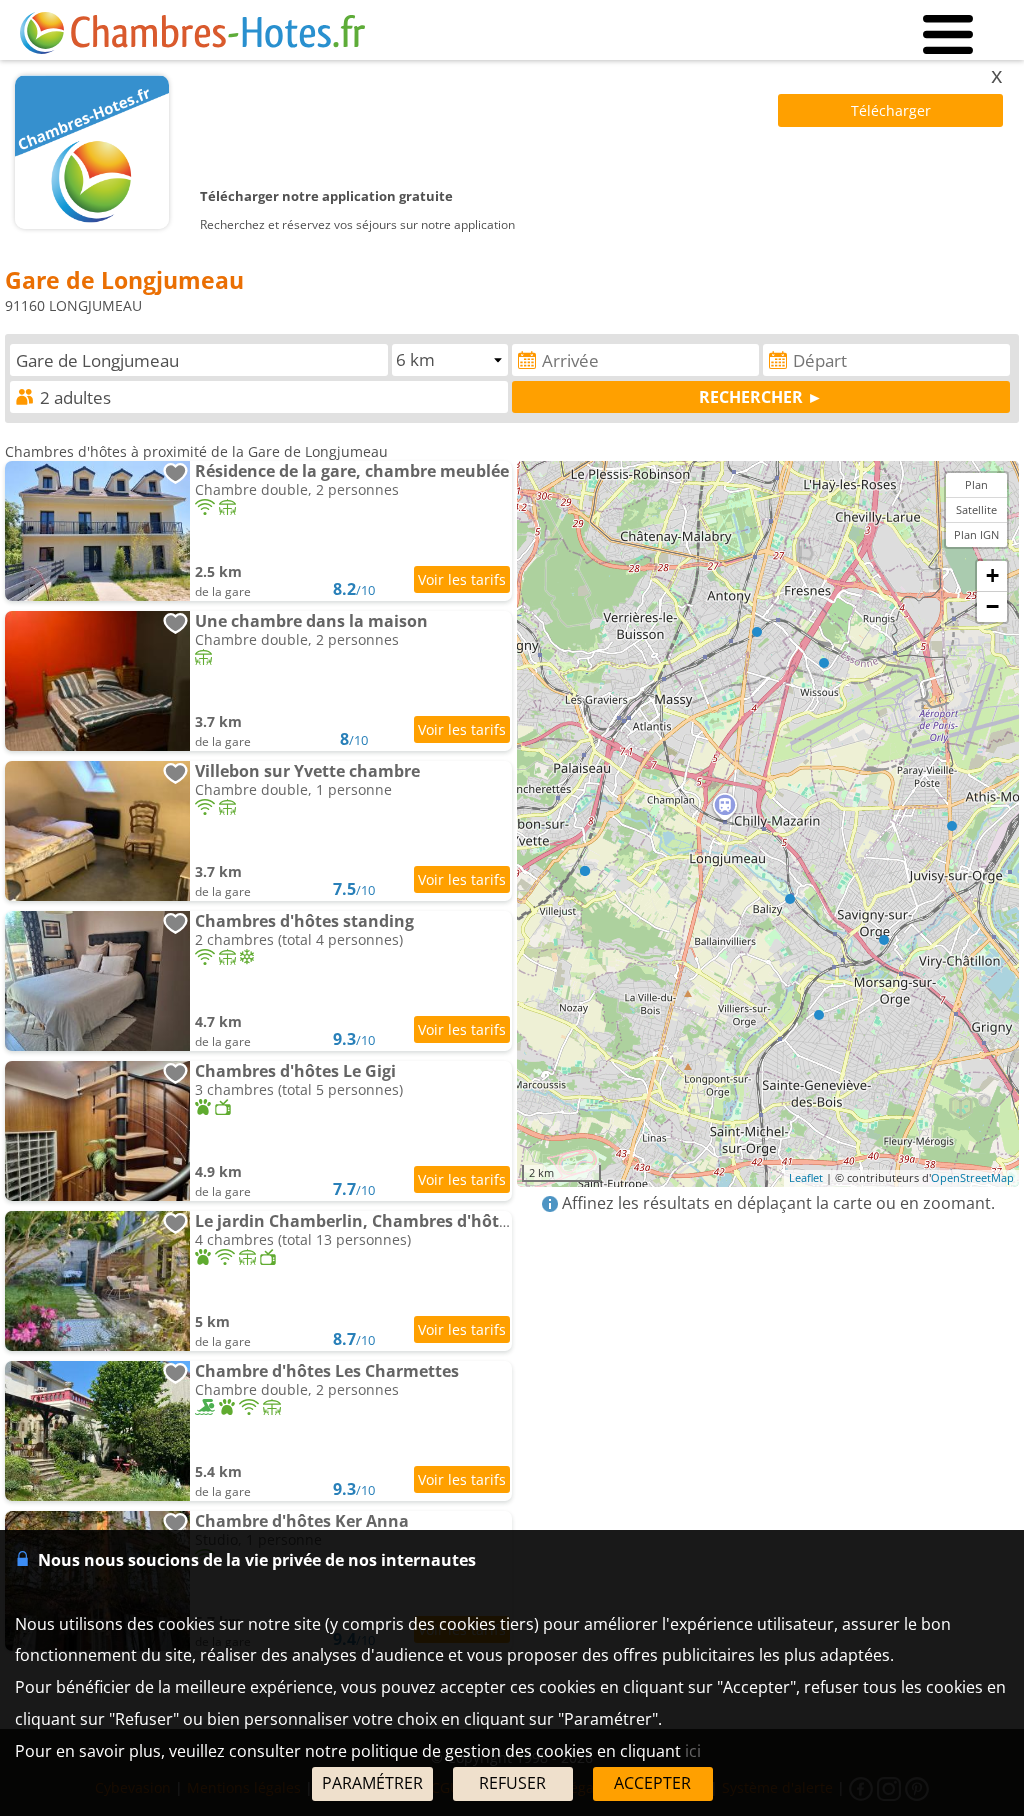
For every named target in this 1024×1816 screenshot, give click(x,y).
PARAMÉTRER (372, 1783)
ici (693, 1751)
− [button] (992, 606)
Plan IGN (976, 534)
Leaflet (806, 1177)
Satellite (976, 509)
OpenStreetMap (972, 1177)
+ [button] (992, 575)
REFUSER (512, 1783)
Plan (976, 484)
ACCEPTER (652, 1783)
